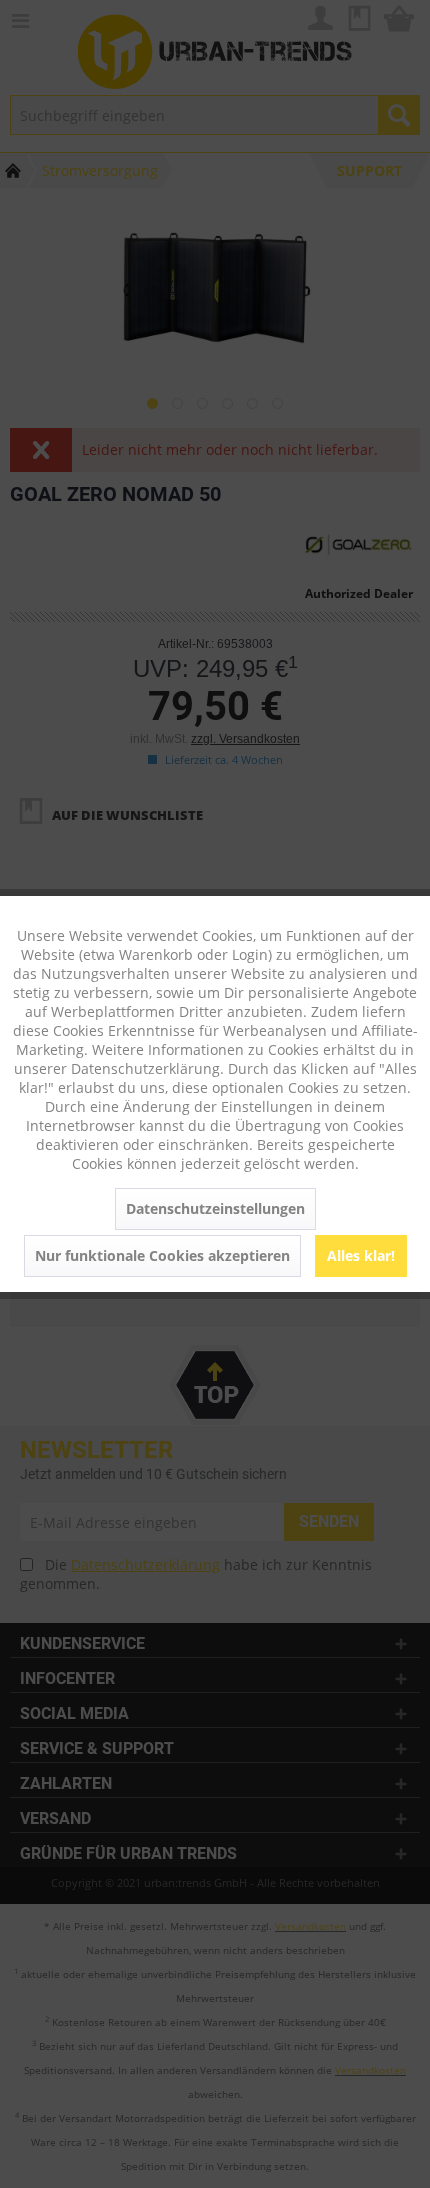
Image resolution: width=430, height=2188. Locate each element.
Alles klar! (361, 1255)
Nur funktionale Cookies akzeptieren (162, 1255)
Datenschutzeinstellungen (215, 1208)
